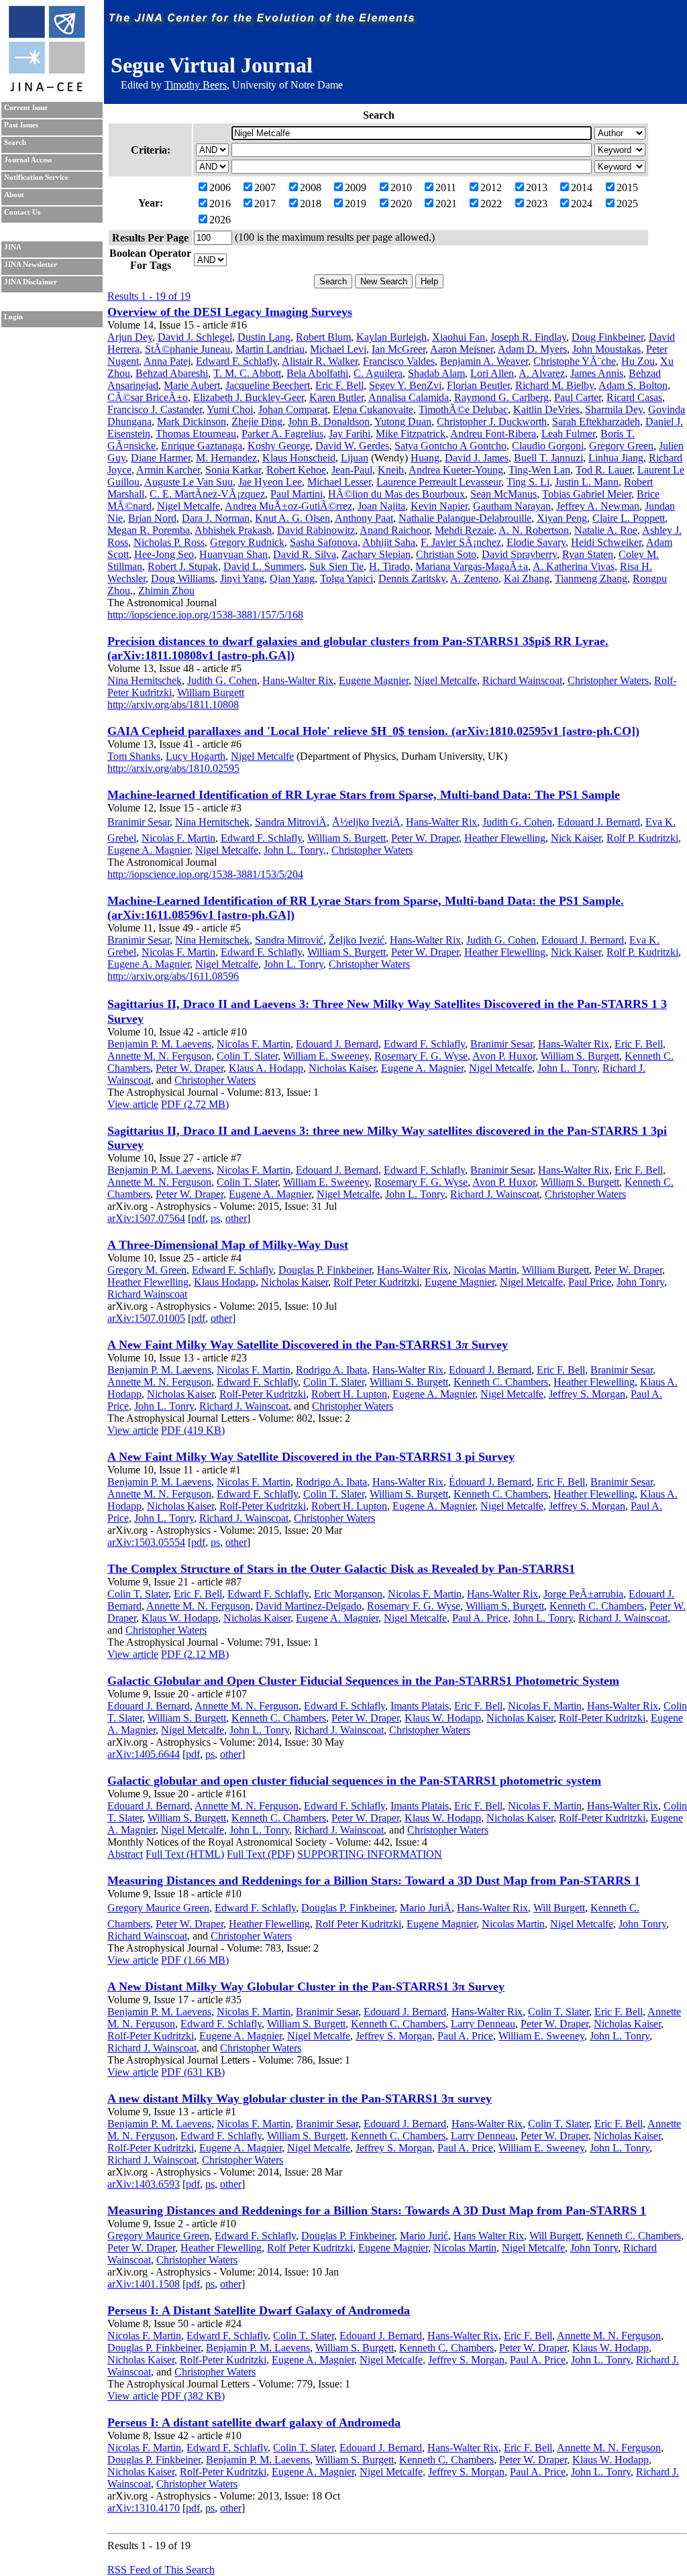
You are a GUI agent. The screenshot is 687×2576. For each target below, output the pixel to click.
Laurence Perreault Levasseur (439, 482)
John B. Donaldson (329, 422)
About (14, 195)
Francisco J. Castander (155, 409)
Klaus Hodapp (225, 1282)
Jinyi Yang (242, 578)
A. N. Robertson (534, 530)
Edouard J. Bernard (599, 822)
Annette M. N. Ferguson (159, 1056)
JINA (13, 247)
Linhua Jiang (616, 458)
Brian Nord (152, 518)
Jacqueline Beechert (268, 385)
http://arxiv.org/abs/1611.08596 (173, 976)
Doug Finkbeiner (607, 337)
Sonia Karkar (233, 470)
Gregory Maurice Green (158, 1908)
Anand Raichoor (394, 530)
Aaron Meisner (462, 349)
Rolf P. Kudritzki (642, 838)
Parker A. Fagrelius (282, 434)
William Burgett (211, 692)
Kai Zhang (527, 578)
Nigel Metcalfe (189, 506)
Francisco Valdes (399, 361)
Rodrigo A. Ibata (331, 1370)
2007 (265, 187)
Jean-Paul (352, 470)
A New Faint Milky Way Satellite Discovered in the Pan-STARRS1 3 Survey (308, 1345)
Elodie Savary (536, 542)
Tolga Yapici (347, 578)
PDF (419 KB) (193, 1430)
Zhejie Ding (257, 422)
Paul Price (590, 1282)
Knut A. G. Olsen (293, 518)
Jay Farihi (350, 434)
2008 (311, 187)
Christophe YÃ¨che (575, 361)
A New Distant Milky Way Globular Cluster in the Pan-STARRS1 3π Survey (306, 1986)
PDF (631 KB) (193, 2072)
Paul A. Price (480, 1618)
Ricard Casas (634, 397)
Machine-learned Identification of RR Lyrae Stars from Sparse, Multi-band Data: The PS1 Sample (364, 795)
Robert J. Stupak (183, 566)
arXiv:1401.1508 (144, 2284)
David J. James (477, 458)
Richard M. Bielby (554, 385)
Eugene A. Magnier (149, 850)
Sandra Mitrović (289, 940)
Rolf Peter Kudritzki (376, 1282)
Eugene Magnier (374, 680)
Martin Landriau (270, 349)
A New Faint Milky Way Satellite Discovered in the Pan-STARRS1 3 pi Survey (311, 1457)
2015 (627, 187)
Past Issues (21, 125)
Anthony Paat (364, 518)
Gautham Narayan (512, 506)
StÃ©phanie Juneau (188, 349)
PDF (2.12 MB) (195, 1654)
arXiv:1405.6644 (144, 1754)
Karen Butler (336, 397)
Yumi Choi (230, 409)
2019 (356, 204)
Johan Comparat (293, 409)
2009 (356, 187)
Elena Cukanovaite (373, 409)
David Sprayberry (519, 554)
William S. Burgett (347, 838)
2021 (446, 204)
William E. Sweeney (326, 1056)
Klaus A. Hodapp (266, 1068)
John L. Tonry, (295, 850)
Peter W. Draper (425, 838)
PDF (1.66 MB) (195, 1960)
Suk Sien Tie (336, 566)
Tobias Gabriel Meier (587, 494)
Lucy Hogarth (196, 756)
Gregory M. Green (147, 1270)
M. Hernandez (226, 458)
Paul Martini (297, 494)
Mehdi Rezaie (464, 530)
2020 (401, 204)
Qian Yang (292, 578)
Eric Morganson (348, 1594)
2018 (311, 204)
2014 (582, 187)
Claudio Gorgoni (548, 446)
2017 (265, 204)
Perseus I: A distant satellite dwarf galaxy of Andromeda (254, 2422)
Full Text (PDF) (261, 1854)
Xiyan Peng (562, 518)
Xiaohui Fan (459, 337)
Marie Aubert (192, 385)
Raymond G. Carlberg (501, 397)
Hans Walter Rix (489, 2236)
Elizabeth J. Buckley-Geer (249, 397)
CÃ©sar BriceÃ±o (148, 397)
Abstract (125, 1854)
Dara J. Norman (216, 518)
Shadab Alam (436, 373)
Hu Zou (638, 361)
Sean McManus (504, 494)
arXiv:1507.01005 (146, 1318)
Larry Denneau (483, 2024)
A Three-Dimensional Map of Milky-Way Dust (228, 1245)
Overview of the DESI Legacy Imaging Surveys (230, 312)
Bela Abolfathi (317, 373)
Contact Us (22, 212)
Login (13, 317)
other (236, 1218)
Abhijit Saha (389, 542)
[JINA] (46, 89)
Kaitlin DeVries (546, 409)
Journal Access (28, 160)
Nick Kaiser (576, 838)
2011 (446, 187)
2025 (627, 204)
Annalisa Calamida (409, 397)
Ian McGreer (399, 349)
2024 (582, 204)
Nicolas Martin (485, 1270)
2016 (220, 204)
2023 (537, 204)
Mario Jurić (424, 2236)
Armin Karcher (168, 470)
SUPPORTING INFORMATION (370, 1854)
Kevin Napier (439, 506)
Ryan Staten (588, 554)
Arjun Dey (130, 337)
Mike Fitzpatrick (411, 434)
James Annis (597, 373)
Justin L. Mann (587, 482)
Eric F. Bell (339, 385)
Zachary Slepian (376, 554)
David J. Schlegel (195, 337)
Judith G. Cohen (222, 680)
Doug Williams (183, 578)
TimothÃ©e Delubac (463, 409)
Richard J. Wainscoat (495, 1194)
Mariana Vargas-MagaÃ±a (472, 566)
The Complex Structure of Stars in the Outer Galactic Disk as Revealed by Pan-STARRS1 (341, 1569)
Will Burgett (559, 1908)
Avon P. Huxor (504, 1056)
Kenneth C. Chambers (501, 1382)
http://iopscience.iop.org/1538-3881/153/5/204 (205, 874)
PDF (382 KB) (193, 2396)
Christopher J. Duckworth (492, 422)
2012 (491, 187)
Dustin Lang (264, 337)
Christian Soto (446, 554)
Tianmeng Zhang (591, 578)
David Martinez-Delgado (309, 1606)
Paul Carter (578, 397)
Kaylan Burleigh (391, 337)
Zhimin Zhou (166, 591)
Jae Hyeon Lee (270, 482)
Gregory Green (621, 446)
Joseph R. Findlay (528, 337)
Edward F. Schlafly (236, 361)
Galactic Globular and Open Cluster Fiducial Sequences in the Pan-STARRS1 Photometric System (363, 1681)
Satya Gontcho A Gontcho (451, 446)
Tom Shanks (134, 756)
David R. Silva (305, 554)
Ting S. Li (528, 482)
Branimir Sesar (139, 822)
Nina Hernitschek (145, 680)
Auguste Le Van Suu (189, 482)
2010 (401, 187)
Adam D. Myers (532, 349)
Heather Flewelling (505, 838)
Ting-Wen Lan (539, 470)
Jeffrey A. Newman (598, 506)
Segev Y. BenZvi (405, 385)
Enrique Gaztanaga (202, 446)
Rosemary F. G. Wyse (421, 1056)
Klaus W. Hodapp (180, 1618)
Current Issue (26, 108)
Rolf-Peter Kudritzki (263, 1394)
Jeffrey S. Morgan (587, 1394)
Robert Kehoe (296, 470)
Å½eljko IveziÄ (366, 822)
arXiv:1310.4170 (144, 2508)
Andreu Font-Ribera (493, 434)
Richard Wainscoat (522, 680)
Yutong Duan (403, 422)
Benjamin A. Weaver (484, 361)
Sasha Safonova (324, 542)
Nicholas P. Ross (169, 542)
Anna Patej (167, 361)
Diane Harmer (161, 458)
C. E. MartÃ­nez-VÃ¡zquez (207, 494)
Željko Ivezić (357, 940)
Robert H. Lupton (349, 1394)
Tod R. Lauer (604, 470)
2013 (537, 187)
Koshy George (279, 446)
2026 (220, 220)
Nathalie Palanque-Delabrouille (465, 518)
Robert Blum (323, 337)
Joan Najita (381, 506)
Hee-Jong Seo (164, 554)
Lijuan (355, 458)
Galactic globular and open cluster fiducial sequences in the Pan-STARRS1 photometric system (354, 1781)
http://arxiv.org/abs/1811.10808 (173, 705)
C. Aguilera (378, 373)
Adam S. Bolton (633, 385)
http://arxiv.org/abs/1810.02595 (173, 768)
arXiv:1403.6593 (144, 2184)
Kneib (391, 470)
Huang (425, 458)
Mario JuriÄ (426, 1908)
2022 (491, 204)
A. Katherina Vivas (574, 566)
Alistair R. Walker (320, 361)
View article (133, 1104)
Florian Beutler (478, 385)
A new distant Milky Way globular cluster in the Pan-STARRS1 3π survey (300, 2098)
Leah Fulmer (568, 434)
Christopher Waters (608, 680)
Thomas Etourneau (196, 434)
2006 (220, 187)
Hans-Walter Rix (298, 680)
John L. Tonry (294, 964)
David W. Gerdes (352, 446)
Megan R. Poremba (149, 530)
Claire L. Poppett (629, 518)
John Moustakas (606, 349)
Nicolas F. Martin (178, 838)
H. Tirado (389, 566)
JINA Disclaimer (31, 282)
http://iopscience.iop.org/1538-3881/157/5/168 (205, 615)
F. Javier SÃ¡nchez (461, 542)
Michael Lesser (339, 482)
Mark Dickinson (192, 422)
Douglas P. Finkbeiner (325, 1270)
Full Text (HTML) (185, 1854)
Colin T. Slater (247, 1056)
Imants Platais (420, 1706)
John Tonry (640, 1282)
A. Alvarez (542, 373)
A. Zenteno (474, 578)
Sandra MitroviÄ (291, 822)
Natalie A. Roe (606, 530)
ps (215, 1218)
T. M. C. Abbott (247, 373)
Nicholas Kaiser (342, 1068)
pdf (198, 1218)
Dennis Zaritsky (412, 578)
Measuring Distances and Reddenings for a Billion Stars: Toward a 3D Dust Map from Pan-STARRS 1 (374, 1881)
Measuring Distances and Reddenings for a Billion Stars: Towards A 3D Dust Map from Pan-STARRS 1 (377, 2210)
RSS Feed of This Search (161, 2570)
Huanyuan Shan (233, 554)
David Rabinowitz (316, 530)
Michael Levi (338, 349)
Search (15, 143)
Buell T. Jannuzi (548, 458)
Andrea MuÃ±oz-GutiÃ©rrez (288, 506)
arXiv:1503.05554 (146, 1542)
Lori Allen (492, 373)
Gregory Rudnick (247, 542)
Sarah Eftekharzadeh (596, 422)
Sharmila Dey (614, 409)
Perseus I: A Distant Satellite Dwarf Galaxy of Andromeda (259, 2310)
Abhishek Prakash (233, 530)
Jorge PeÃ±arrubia (583, 1594)
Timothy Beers (196, 85)
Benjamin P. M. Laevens (159, 1044)
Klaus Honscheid (299, 458)
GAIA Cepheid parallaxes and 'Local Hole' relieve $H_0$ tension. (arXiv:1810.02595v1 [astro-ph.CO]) (373, 731)
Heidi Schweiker (606, 542)
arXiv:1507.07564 (146, 1218)
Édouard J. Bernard (490, 1482)
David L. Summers (264, 566)
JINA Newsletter (31, 265)
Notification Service (36, 177)
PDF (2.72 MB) (195, 1104)
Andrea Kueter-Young (456, 470)
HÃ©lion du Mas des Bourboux (397, 494)
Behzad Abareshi (172, 373)
